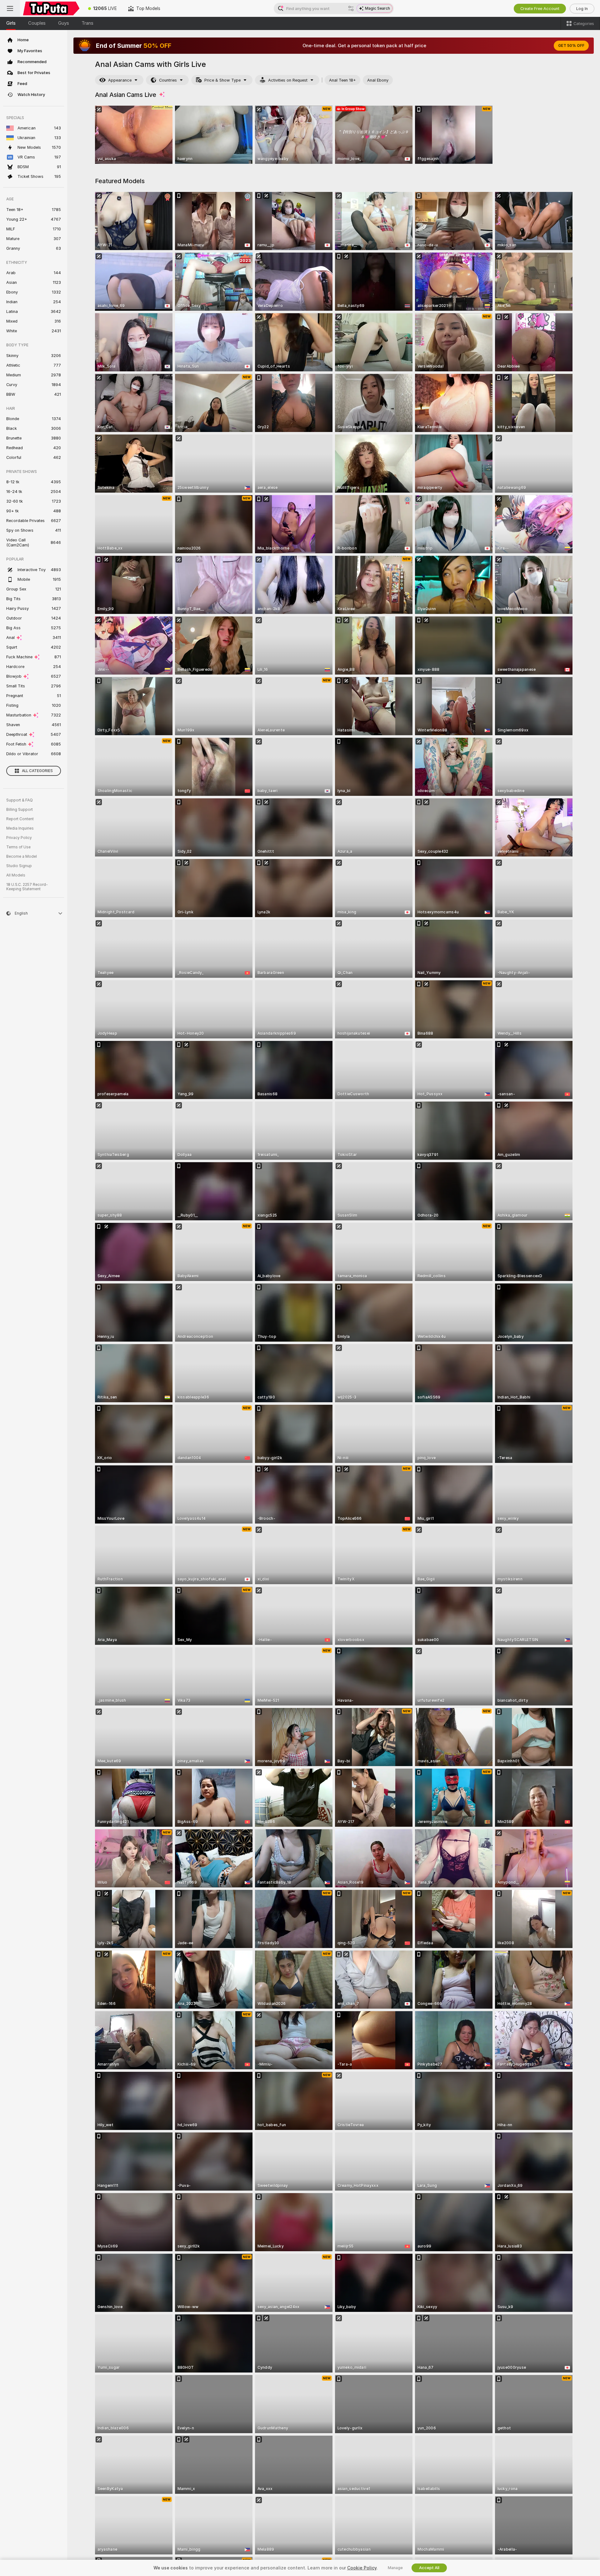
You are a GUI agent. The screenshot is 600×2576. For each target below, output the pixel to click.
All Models (16, 875)
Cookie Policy (362, 2568)
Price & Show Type (222, 80)
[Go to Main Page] (51, 8)
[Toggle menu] (10, 8)
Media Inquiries (20, 828)
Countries (168, 80)
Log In (582, 9)
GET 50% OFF (571, 46)
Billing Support (20, 810)
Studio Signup (19, 866)
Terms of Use (18, 847)
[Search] (351, 8)
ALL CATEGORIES (37, 771)
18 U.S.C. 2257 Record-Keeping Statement (27, 887)
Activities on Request (288, 80)
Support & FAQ (20, 800)
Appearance (120, 80)
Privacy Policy (19, 838)
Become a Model (22, 856)
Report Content (20, 819)
